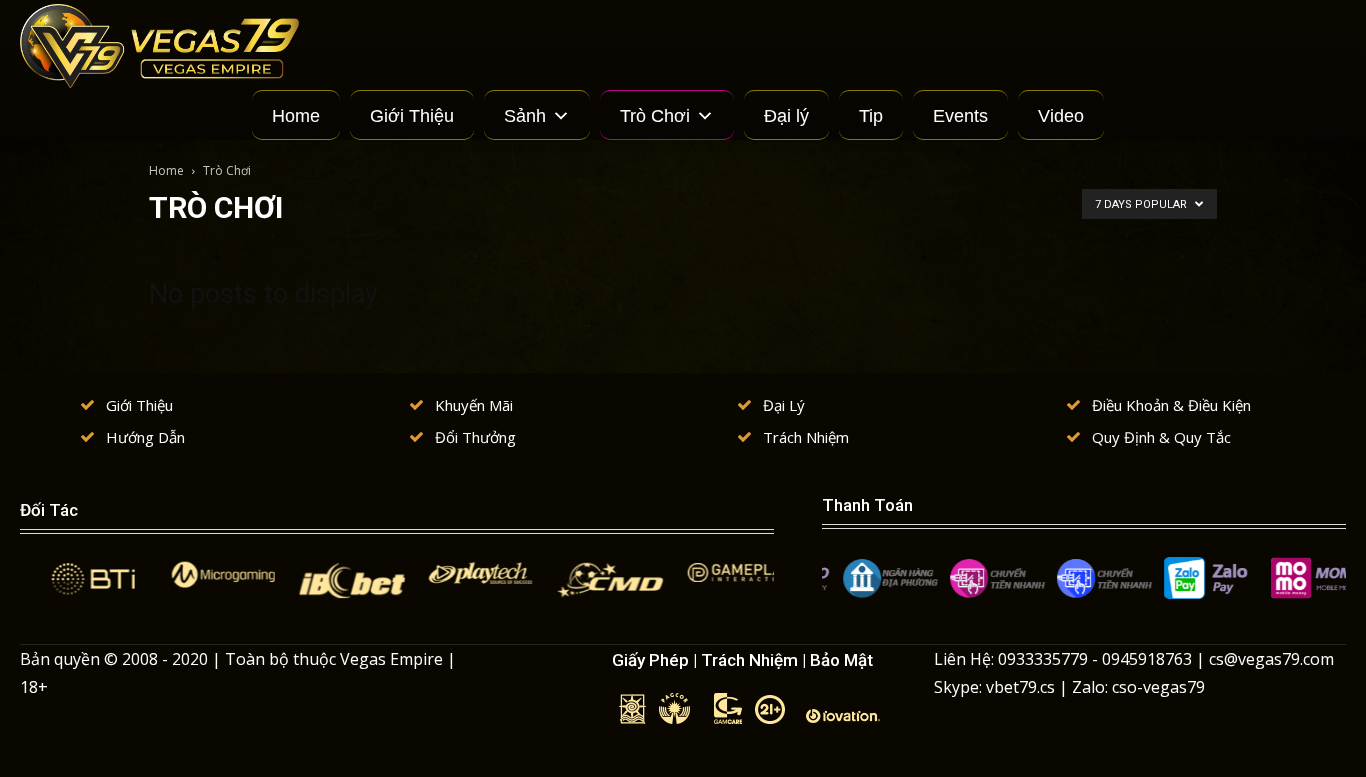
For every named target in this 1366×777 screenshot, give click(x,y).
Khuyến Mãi (474, 405)
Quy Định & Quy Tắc (1161, 437)
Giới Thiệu (412, 116)
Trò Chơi (655, 116)
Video (1061, 116)
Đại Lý (784, 405)
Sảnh (525, 116)
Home (296, 116)
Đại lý (786, 116)
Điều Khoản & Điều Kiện (1171, 405)
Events (960, 116)
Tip (871, 116)
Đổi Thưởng (475, 437)
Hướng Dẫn (145, 437)
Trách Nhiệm (806, 437)
